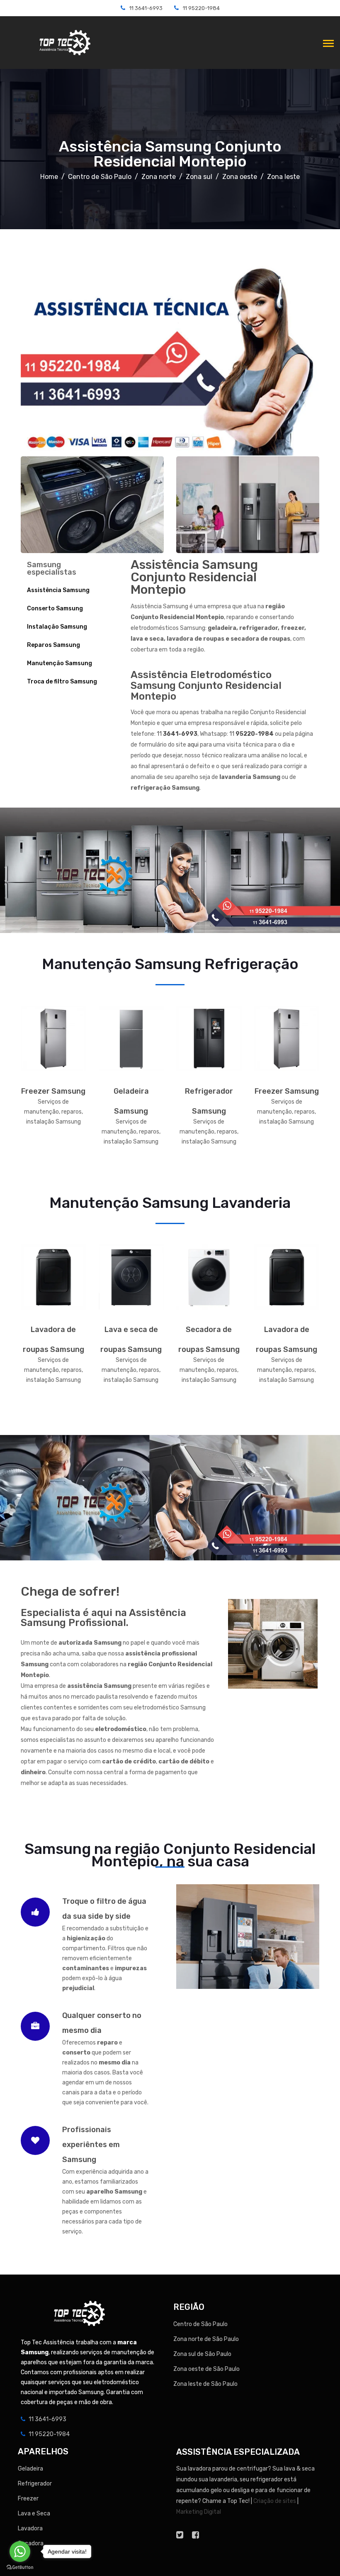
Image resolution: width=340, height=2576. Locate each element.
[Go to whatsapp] (20, 2552)
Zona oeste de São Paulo (206, 2369)
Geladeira (30, 2469)
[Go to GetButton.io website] (20, 2567)
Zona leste (283, 177)
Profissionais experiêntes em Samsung (91, 2145)
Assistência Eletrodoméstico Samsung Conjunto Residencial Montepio (206, 686)
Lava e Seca (34, 2514)
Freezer (28, 2499)
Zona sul (199, 177)
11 (177, 734)
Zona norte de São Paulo (206, 2339)
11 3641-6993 (146, 8)
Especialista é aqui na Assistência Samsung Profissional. (103, 1618)
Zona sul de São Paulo (202, 2354)
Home (49, 177)
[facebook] (195, 2535)
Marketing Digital (199, 2512)
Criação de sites (275, 2501)
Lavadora (30, 2528)
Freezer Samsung (53, 1091)
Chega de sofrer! (70, 1592)
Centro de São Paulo (100, 177)
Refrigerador (35, 2484)
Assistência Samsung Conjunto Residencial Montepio (170, 154)
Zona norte (159, 177)
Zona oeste (240, 177)
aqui (193, 745)
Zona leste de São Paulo (205, 2384)
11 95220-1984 (201, 8)
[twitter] (180, 2535)
